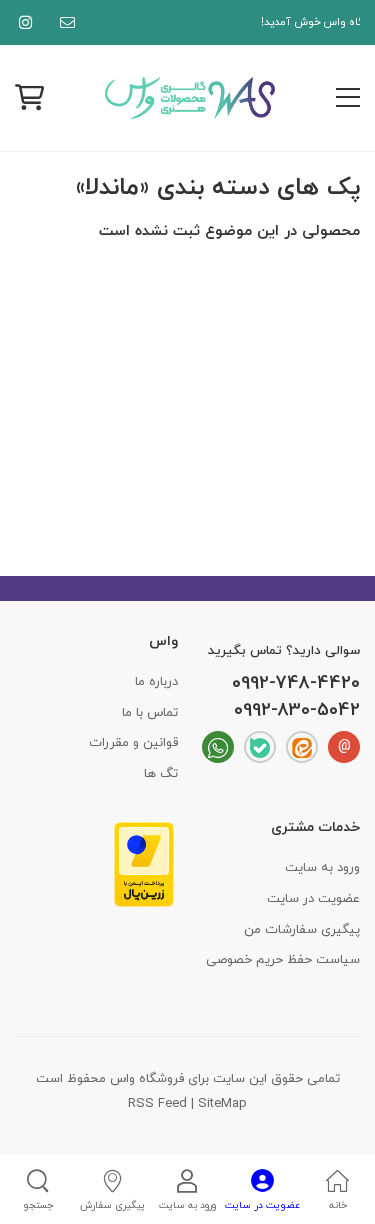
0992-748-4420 (296, 684)
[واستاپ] (218, 747)
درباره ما (156, 682)
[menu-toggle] (348, 98)
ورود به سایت (322, 868)
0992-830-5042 (297, 711)
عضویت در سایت (313, 899)
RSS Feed (157, 1104)
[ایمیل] (63, 22)
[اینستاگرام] (21, 22)
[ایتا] (302, 747)
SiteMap (222, 1104)
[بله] (260, 747)
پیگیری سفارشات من (302, 930)
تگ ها (161, 774)
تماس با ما (150, 713)
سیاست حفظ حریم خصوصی (283, 960)
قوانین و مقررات (133, 743)
